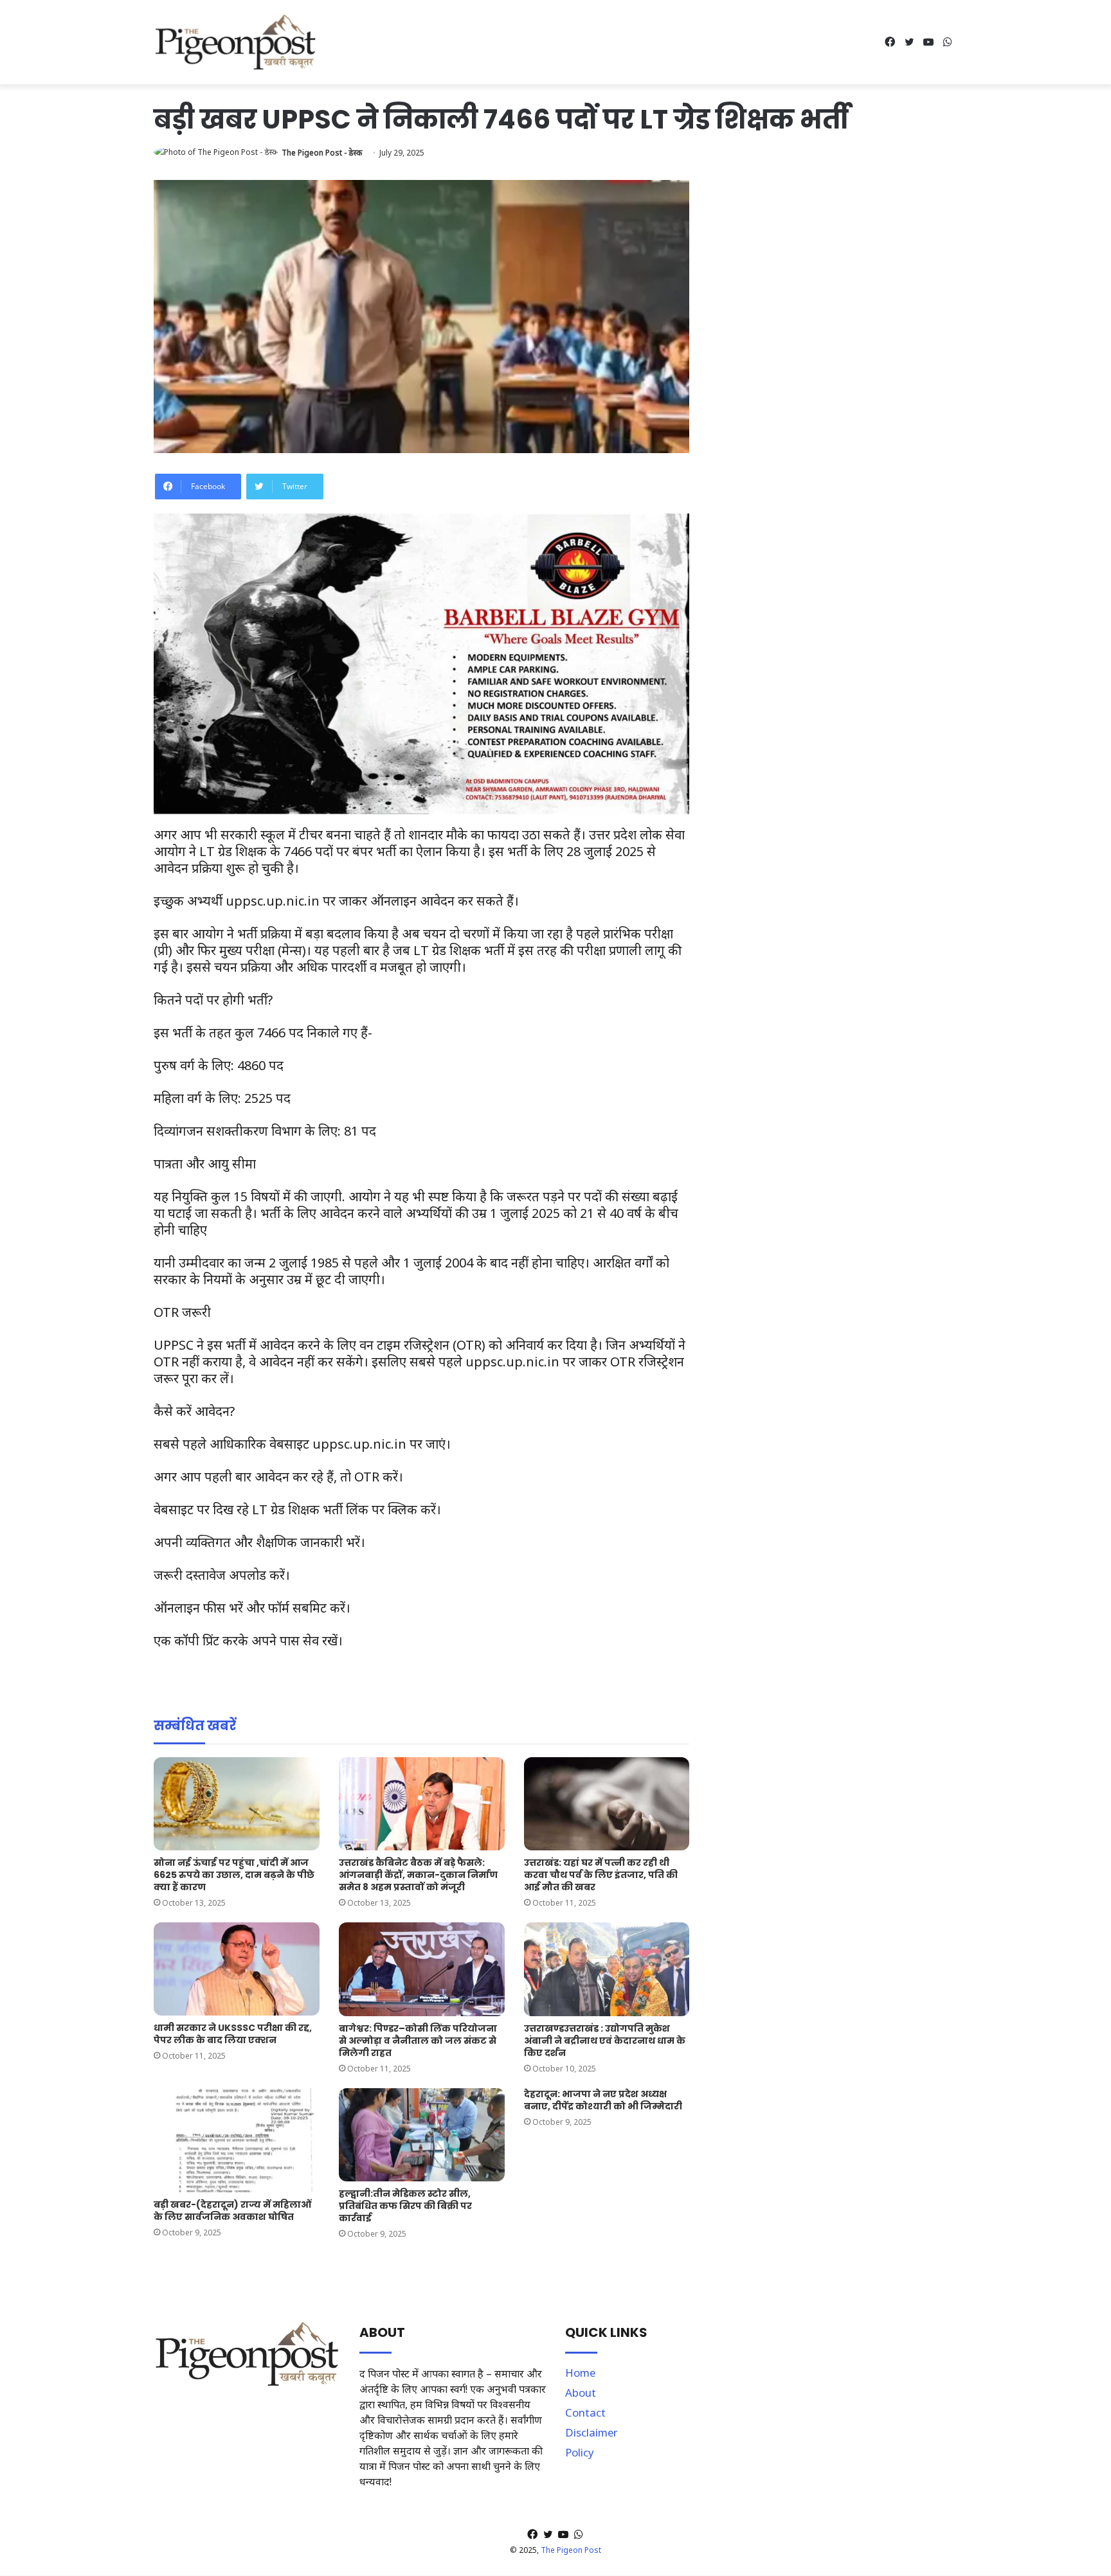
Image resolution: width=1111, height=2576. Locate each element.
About (581, 2393)
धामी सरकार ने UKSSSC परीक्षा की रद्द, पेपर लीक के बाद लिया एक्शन (233, 2034)
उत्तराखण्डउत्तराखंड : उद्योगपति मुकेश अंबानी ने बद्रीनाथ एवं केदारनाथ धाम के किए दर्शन (605, 2041)
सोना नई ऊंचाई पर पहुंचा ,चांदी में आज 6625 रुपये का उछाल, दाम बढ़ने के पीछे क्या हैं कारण (234, 1875)
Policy (580, 2452)
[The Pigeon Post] (235, 42)
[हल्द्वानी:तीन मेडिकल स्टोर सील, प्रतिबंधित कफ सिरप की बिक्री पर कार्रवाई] (422, 2135)
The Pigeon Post (571, 2550)
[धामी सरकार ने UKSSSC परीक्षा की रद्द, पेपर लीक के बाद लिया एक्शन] (237, 1969)
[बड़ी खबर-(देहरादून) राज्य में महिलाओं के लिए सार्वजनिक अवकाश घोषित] (237, 2140)
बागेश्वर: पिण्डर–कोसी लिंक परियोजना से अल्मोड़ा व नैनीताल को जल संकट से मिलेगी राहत (418, 2041)
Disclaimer (592, 2432)
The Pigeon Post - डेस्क (322, 153)
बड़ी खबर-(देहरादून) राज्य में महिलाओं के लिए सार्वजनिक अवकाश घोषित (232, 2211)
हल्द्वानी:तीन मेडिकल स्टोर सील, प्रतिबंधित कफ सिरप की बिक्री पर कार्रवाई (405, 2206)
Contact (585, 2412)
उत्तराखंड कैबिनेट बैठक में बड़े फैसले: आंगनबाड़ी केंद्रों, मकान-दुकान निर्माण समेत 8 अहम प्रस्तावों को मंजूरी (418, 1875)
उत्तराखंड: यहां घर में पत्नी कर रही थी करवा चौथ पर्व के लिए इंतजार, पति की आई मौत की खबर (601, 1875)
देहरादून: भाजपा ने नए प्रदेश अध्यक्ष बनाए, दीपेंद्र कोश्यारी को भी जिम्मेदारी (603, 2100)
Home (580, 2373)
